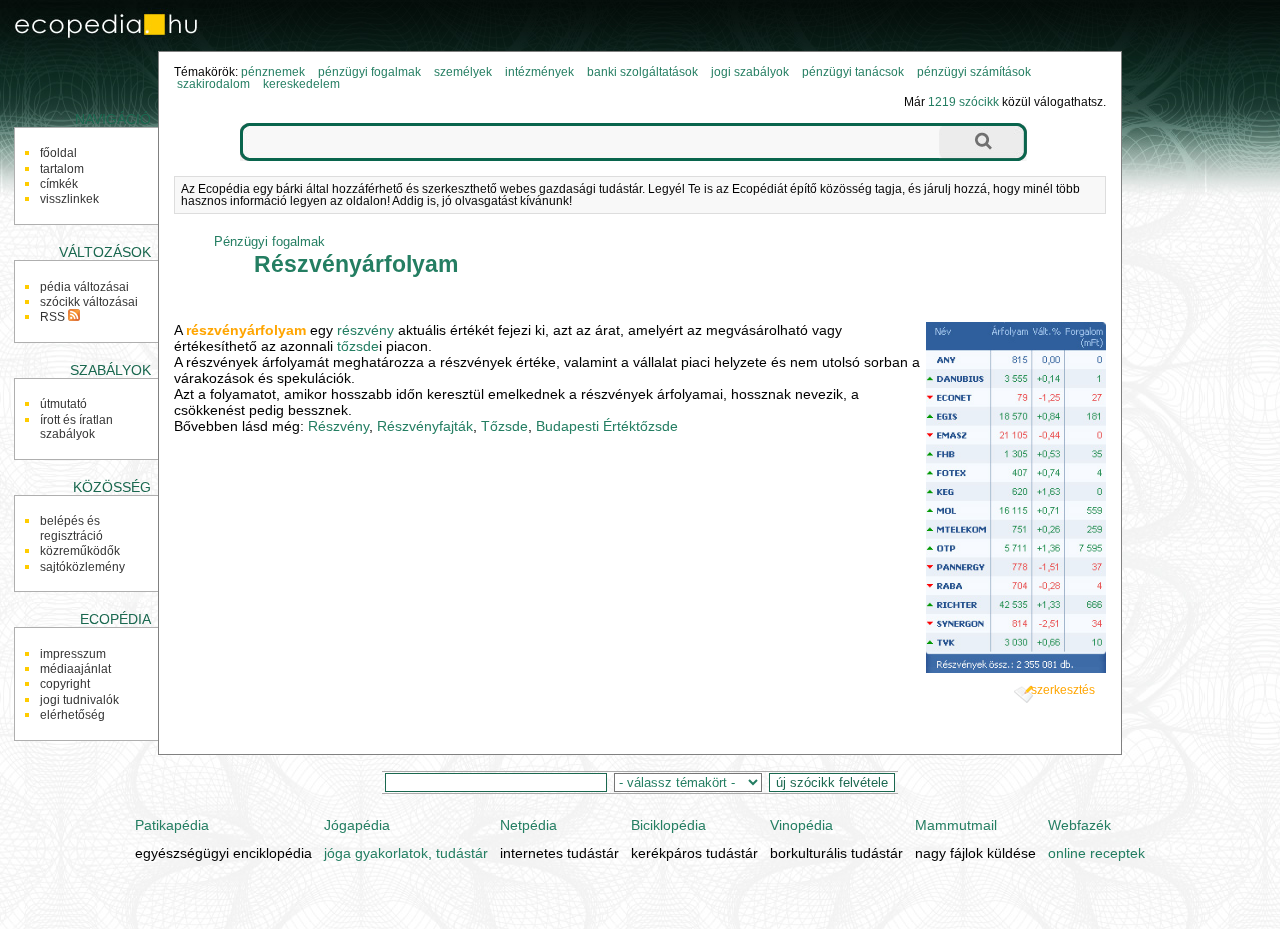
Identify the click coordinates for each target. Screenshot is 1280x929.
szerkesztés (1063, 690)
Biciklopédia (668, 825)
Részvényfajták (425, 426)
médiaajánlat (75, 669)
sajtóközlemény (82, 567)
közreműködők (80, 551)
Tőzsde (504, 426)
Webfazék (1079, 825)
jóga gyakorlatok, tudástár (406, 853)
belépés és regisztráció (71, 528)
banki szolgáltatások (642, 72)
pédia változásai (84, 287)
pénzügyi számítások (974, 72)
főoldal (58, 153)
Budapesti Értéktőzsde (607, 426)
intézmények (539, 72)
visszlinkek (69, 199)
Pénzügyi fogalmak (269, 241)
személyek (463, 72)
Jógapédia (357, 825)
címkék (59, 184)
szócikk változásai (89, 302)
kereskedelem (301, 84)
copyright (65, 684)
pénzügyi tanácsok (853, 72)
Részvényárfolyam (356, 264)
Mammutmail (956, 825)
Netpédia (528, 825)
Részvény (338, 426)
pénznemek (273, 72)
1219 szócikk (963, 102)
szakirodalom (213, 84)
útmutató (63, 404)
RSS (54, 317)
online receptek (1096, 853)
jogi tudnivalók (79, 700)
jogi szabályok (750, 72)
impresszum (73, 654)
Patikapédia (172, 825)
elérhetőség (72, 715)
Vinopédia (801, 825)
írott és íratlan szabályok (76, 427)
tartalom (62, 169)
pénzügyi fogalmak (369, 72)
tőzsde (358, 346)
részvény (365, 330)
